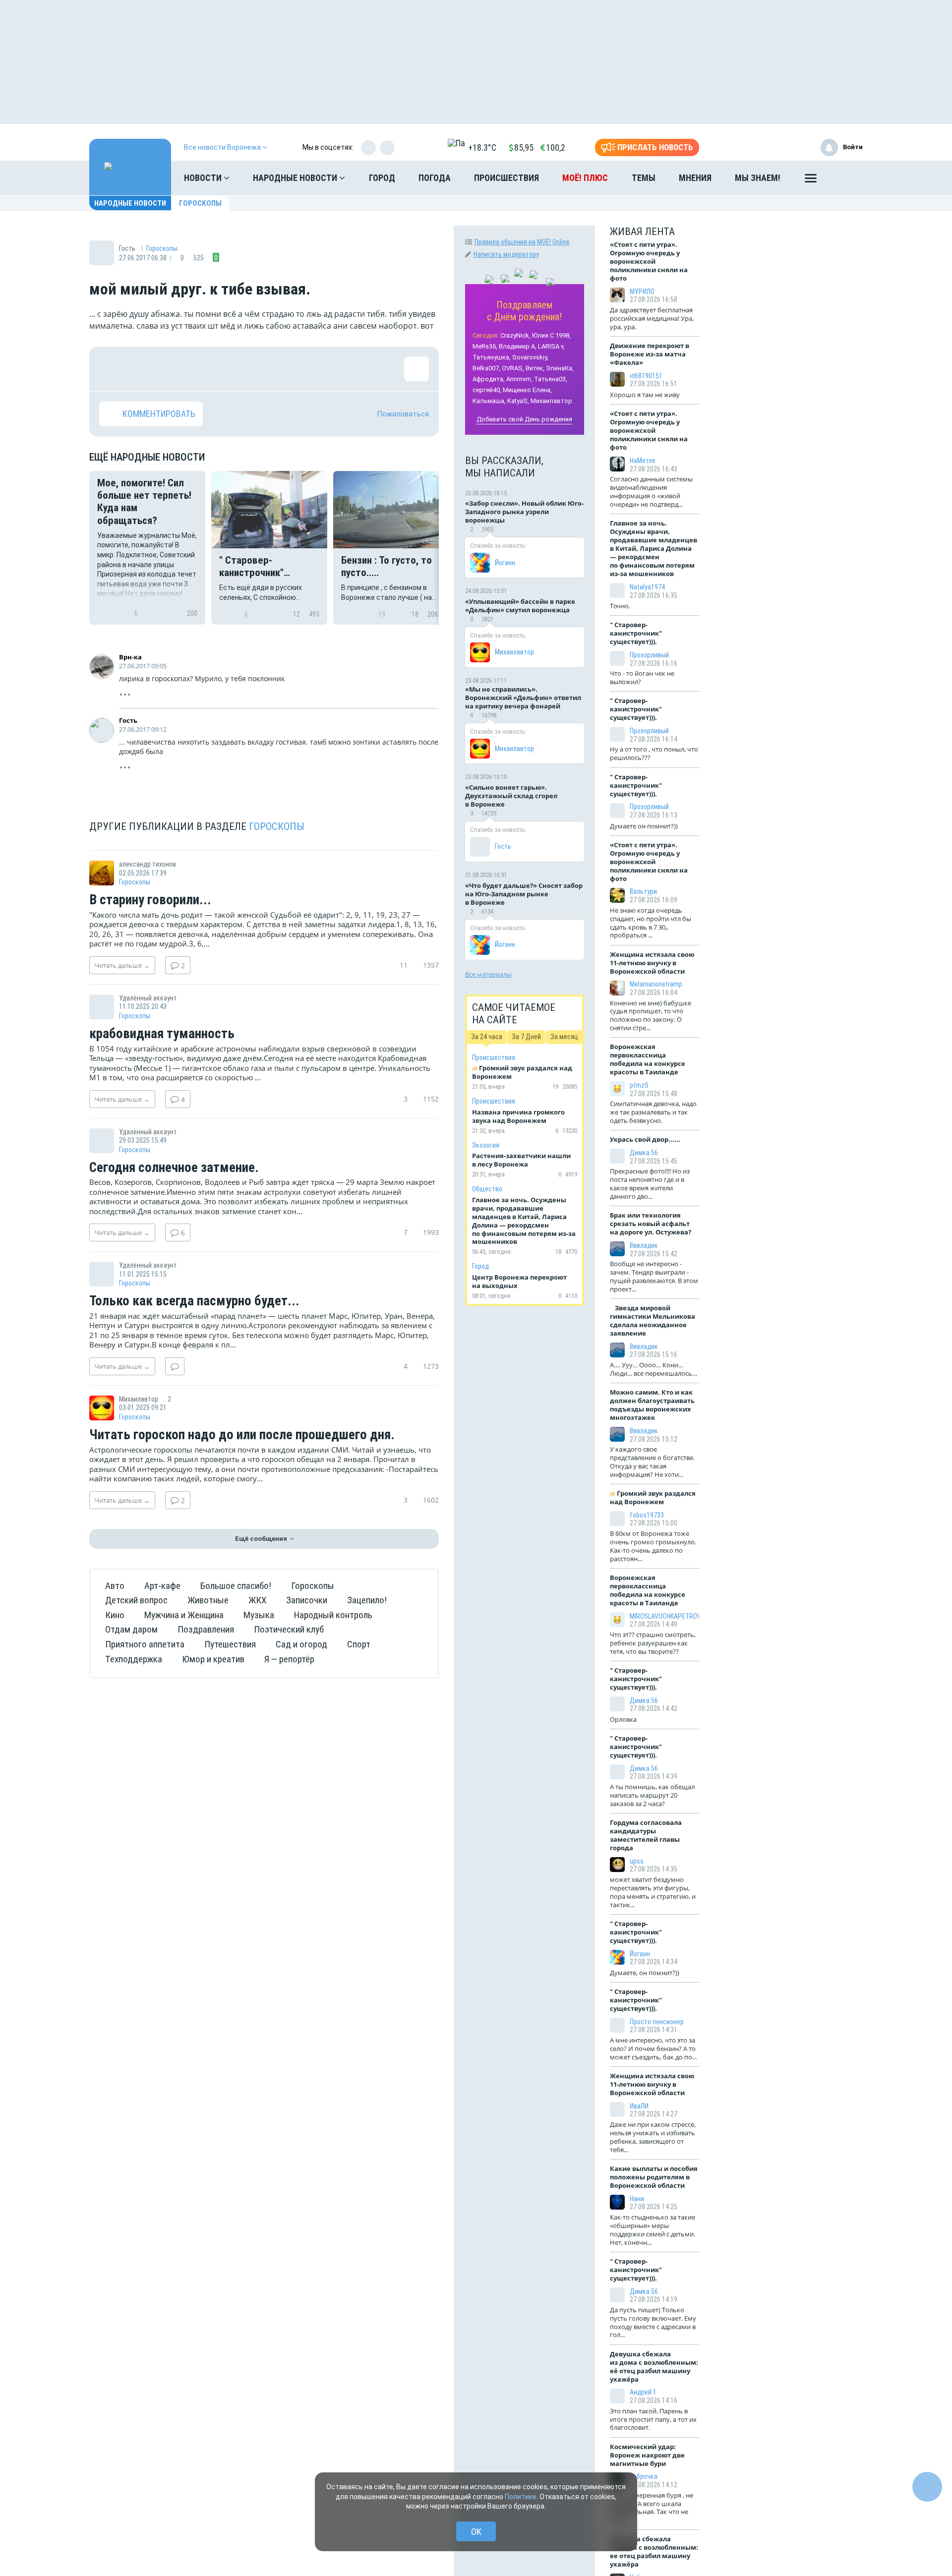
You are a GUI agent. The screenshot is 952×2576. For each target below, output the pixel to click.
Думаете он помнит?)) (644, 826)
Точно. (620, 606)
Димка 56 (644, 1153)
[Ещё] (811, 180)
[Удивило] (208, 369)
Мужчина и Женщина (184, 1615)
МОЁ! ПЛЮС (585, 178)
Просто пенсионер (657, 2022)
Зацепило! (367, 1600)
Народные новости (296, 178)
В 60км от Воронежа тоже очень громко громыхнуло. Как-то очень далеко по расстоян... (653, 1546)
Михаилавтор (551, 401)
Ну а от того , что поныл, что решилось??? (654, 753)
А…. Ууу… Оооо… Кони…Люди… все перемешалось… (654, 1369)
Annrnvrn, (519, 379)
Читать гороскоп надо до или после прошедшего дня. (242, 1435)
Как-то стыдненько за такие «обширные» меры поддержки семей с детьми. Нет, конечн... (653, 2230)
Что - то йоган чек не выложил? (642, 677)
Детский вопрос (136, 1600)
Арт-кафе (162, 1586)
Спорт (359, 1644)
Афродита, (489, 379)
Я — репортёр (289, 1659)
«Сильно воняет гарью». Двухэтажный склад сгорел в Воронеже (511, 796)
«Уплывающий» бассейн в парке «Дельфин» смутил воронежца (520, 606)
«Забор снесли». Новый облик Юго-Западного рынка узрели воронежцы (524, 512)
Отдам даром (131, 1629)
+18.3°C (482, 147)
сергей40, (487, 390)
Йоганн (505, 563)
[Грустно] (240, 369)
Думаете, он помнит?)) (645, 1973)
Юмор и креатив (213, 1659)
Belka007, (486, 368)
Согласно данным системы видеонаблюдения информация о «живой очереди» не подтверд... (651, 492)
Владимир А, (518, 346)
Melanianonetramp (656, 984)
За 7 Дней (526, 1037)
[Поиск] (845, 178)
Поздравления (206, 1629)
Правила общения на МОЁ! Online (522, 242)
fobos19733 (647, 1515)
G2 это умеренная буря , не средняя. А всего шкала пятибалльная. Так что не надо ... (652, 2508)
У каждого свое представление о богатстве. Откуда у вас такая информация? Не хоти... (652, 1462)
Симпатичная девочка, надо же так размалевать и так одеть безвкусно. (653, 1112)
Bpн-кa (130, 657)
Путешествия (230, 1644)
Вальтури (643, 891)
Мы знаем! (758, 178)
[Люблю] (176, 369)
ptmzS (639, 1085)
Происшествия (506, 178)
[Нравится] (112, 369)
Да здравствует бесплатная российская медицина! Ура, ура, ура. (652, 318)
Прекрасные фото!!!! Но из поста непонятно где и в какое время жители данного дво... (650, 1184)
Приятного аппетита (145, 1644)
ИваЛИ (639, 2106)
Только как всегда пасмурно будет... (194, 1301)
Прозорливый (649, 655)
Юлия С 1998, (551, 335)
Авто (115, 1586)
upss (637, 1861)
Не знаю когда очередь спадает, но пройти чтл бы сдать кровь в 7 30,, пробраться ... (651, 923)
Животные (208, 1600)
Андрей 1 (643, 2392)
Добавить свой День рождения (524, 419)
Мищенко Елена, (527, 390)
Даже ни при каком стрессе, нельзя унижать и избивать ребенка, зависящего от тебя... (653, 2137)
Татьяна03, (551, 379)
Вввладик (644, 1245)
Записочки (307, 1600)
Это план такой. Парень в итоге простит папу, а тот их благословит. (653, 2419)
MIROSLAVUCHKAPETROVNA (669, 1616)
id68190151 (646, 376)
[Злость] (273, 369)
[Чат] (927, 2487)
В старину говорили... (150, 900)
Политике (521, 2497)
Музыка (259, 1615)
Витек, (535, 368)
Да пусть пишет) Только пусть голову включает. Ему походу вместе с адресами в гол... (653, 2322)
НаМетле (643, 461)
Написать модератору (506, 254)
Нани (637, 2199)
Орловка (623, 1719)
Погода (435, 178)
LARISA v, (551, 346)
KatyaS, (518, 401)
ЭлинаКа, (560, 368)
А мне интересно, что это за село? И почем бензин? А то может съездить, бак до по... (653, 2049)
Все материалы (488, 974)
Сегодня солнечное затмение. (174, 1168)
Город (382, 178)
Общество (487, 1189)
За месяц (564, 1037)
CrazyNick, (515, 335)
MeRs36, (485, 346)
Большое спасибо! (236, 1586)
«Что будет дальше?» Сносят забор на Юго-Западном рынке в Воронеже (524, 894)
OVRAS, (513, 368)
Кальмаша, (489, 401)
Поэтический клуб (289, 1629)
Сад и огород (301, 1644)
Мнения (695, 178)
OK (476, 2532)
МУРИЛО (642, 292)
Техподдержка (134, 1659)
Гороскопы (200, 203)
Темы (644, 178)
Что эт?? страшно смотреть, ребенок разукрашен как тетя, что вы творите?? (653, 1643)
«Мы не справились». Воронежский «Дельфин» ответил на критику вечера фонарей (523, 698)
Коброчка (644, 2476)
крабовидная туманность (162, 1034)
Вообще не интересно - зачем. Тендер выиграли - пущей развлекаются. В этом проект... (654, 1276)
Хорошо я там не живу (645, 395)
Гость (128, 720)
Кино (115, 1615)
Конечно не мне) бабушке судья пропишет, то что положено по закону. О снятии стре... (651, 1016)
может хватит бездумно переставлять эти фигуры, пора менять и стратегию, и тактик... (653, 1892)
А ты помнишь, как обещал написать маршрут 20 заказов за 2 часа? (652, 1795)
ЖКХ (257, 1600)
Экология (486, 1145)
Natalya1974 (647, 587)
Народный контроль (333, 1615)
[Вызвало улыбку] (144, 369)
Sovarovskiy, (530, 357)
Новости (204, 178)
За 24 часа (487, 1037)
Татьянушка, (492, 357)
